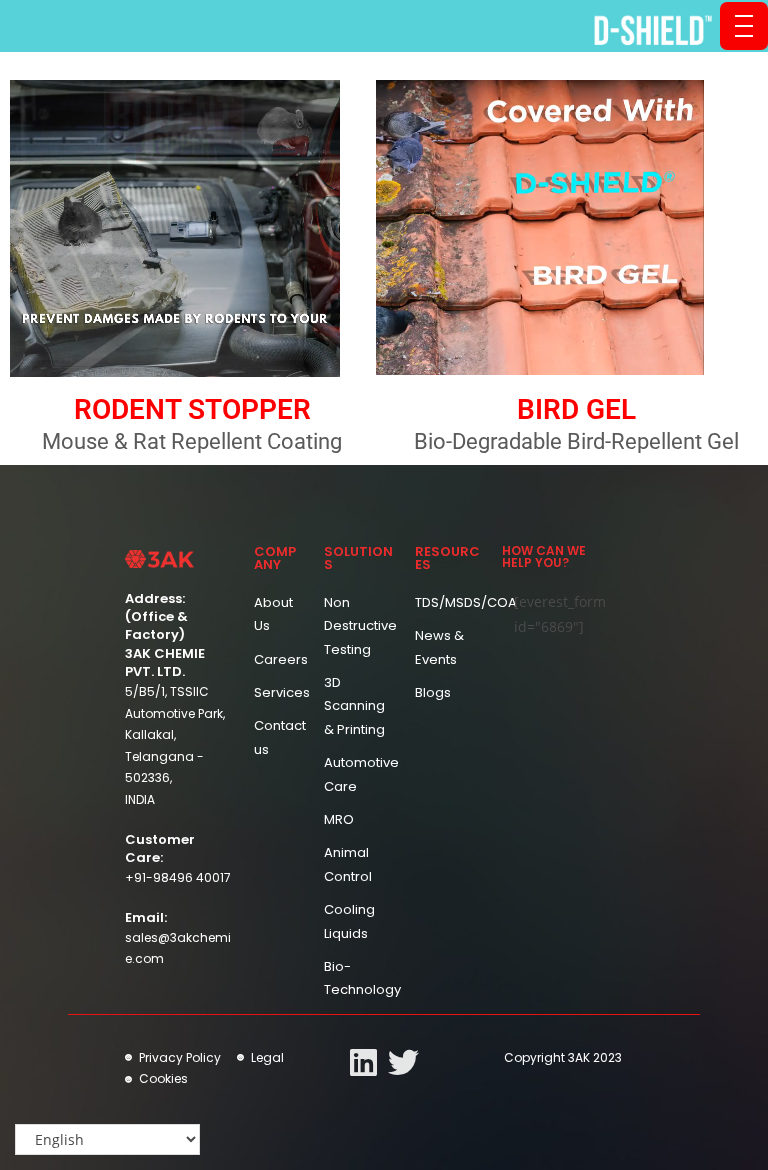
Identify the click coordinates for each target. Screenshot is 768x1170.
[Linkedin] (363, 1062)
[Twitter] (403, 1062)
